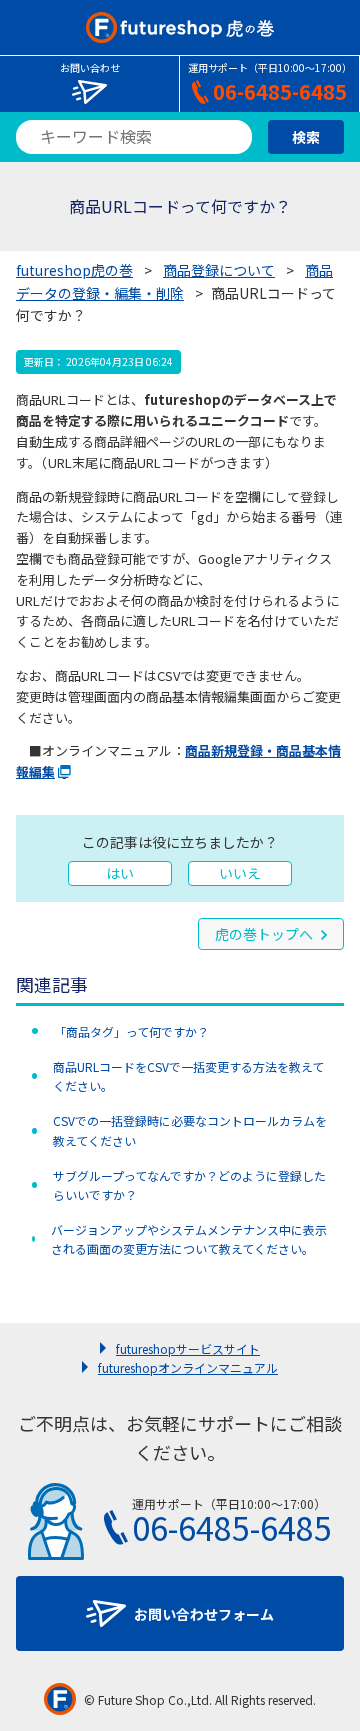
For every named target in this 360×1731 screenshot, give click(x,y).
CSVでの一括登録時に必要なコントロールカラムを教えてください (190, 1130)
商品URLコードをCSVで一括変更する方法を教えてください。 (188, 1076)
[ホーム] (179, 27)
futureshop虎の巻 (74, 270)
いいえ (240, 873)
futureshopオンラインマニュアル (188, 1367)
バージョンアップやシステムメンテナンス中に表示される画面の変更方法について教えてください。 (189, 1239)
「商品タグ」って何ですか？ (131, 1031)
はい (120, 873)
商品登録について (219, 270)
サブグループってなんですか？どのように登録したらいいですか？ (189, 1185)
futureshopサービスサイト (188, 1348)
